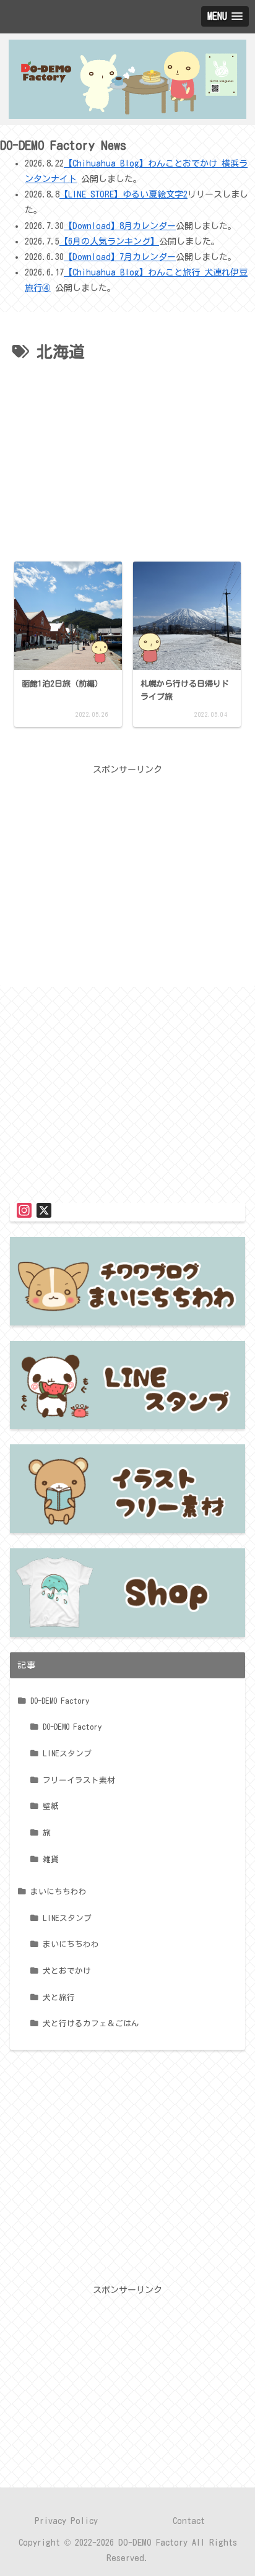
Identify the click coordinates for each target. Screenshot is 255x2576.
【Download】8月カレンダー (120, 226)
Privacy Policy (66, 2521)
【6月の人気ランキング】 (109, 241)
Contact (189, 2521)
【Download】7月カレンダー (120, 257)
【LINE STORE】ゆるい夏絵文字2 (123, 194)
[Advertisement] (127, 459)
